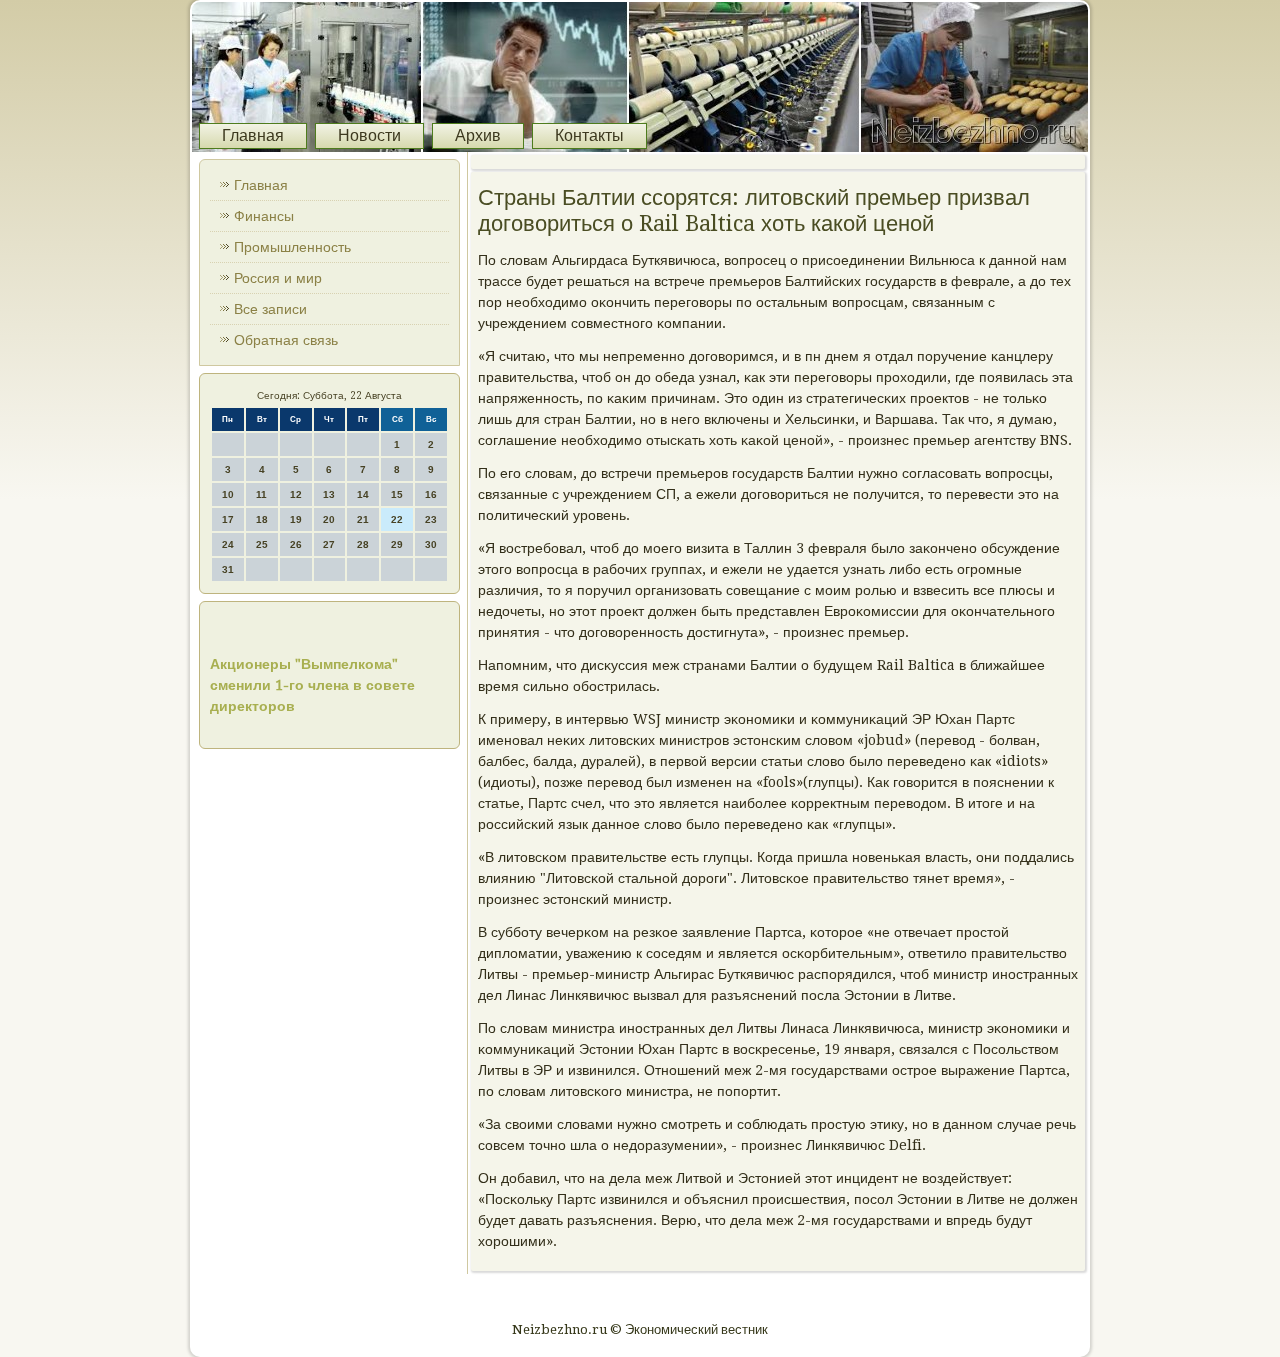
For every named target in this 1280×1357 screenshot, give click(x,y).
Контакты (589, 135)
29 (397, 544)
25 (262, 544)
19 (296, 519)
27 (329, 544)
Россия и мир (278, 278)
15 (397, 494)
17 (228, 519)
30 (431, 544)
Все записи (270, 309)
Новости (369, 135)
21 (363, 519)
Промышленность (292, 247)
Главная (253, 135)
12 (296, 494)
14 (363, 494)
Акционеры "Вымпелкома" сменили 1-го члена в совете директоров (312, 685)
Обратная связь (286, 340)
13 (329, 494)
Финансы (264, 216)
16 (431, 494)
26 (296, 544)
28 (363, 544)
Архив (478, 135)
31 (228, 569)
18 (262, 519)
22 (397, 519)
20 (329, 519)
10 (228, 494)
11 (261, 494)
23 (431, 519)
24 (228, 544)
